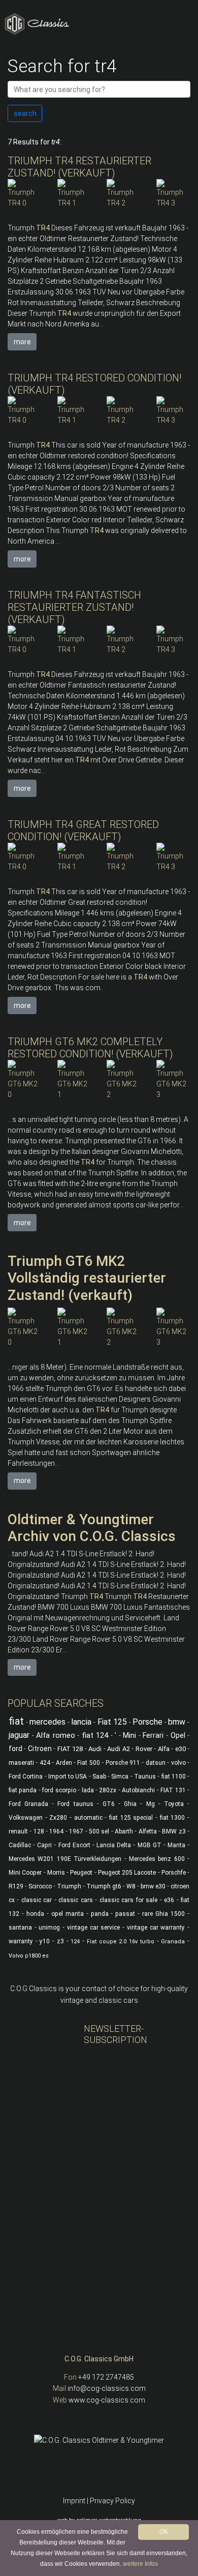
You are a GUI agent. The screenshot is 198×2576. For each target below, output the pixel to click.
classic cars (75, 1900)
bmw (177, 1722)
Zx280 (58, 1818)
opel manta (68, 1914)
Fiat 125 (112, 1722)
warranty (21, 1941)
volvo (178, 1763)
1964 (56, 1831)
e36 (169, 1900)
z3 (60, 1941)
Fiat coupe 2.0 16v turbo (121, 1942)
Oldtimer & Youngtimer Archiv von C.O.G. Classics (92, 1528)
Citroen (40, 1749)
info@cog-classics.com (107, 2388)
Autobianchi (138, 1790)
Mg (151, 1804)
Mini (129, 1735)
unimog (49, 1928)
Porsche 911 (123, 1763)
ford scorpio (59, 1790)
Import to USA (68, 1776)
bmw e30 (153, 1886)
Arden (64, 1763)
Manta (176, 1845)
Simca (120, 1776)
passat (125, 1914)
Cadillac (20, 1845)
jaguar (19, 1735)
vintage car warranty (156, 1928)
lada (88, 1790)
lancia (81, 1722)
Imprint (74, 2501)
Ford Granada (28, 1804)
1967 (76, 1831)
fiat (16, 1721)
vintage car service (93, 1928)
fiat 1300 (173, 1818)
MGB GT (150, 1845)
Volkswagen (26, 1818)
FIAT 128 (70, 1749)
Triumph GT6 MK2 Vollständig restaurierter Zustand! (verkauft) (87, 1278)
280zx (108, 1790)
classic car (37, 1900)
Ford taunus (75, 1804)
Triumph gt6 (104, 1886)
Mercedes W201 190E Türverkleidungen (65, 1859)
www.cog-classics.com (107, 2400)
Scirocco (40, 1886)
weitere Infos (140, 2564)
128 (39, 1831)
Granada (173, 1942)
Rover (144, 1749)
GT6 (109, 1804)
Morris (56, 1873)
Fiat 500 (88, 1763)
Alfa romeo (56, 1735)
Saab (99, 1776)
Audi (95, 1749)
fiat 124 (95, 1735)
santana (20, 1928)
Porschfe (174, 1873)
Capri (44, 1845)
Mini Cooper (25, 1873)
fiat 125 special (131, 1818)
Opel (178, 1735)
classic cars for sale (128, 1900)
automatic (88, 1818)
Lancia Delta (114, 1845)
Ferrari (153, 1735)
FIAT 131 (173, 1790)
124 (75, 1942)
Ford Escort (74, 1845)
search (25, 113)
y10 (45, 1941)
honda (35, 1914)
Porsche (147, 1722)
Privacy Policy (112, 2501)
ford (15, 1749)
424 (45, 1763)
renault (18, 1831)
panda (100, 1914)
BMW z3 (174, 1831)
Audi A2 (118, 1749)
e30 (180, 1749)
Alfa (164, 1749)
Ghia (130, 1804)
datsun (156, 1763)
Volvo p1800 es (29, 1956)
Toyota (174, 1804)
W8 (131, 1886)
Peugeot (81, 1873)
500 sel (99, 1831)
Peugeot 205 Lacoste (127, 1873)
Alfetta (148, 1831)
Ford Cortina (26, 1776)
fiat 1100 (174, 1776)
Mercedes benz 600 (157, 1859)
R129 (16, 1886)
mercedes (47, 1722)
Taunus (145, 1776)
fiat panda (23, 1790)
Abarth (124, 1831)
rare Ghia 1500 (163, 1914)
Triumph (69, 1886)
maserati (21, 1763)
